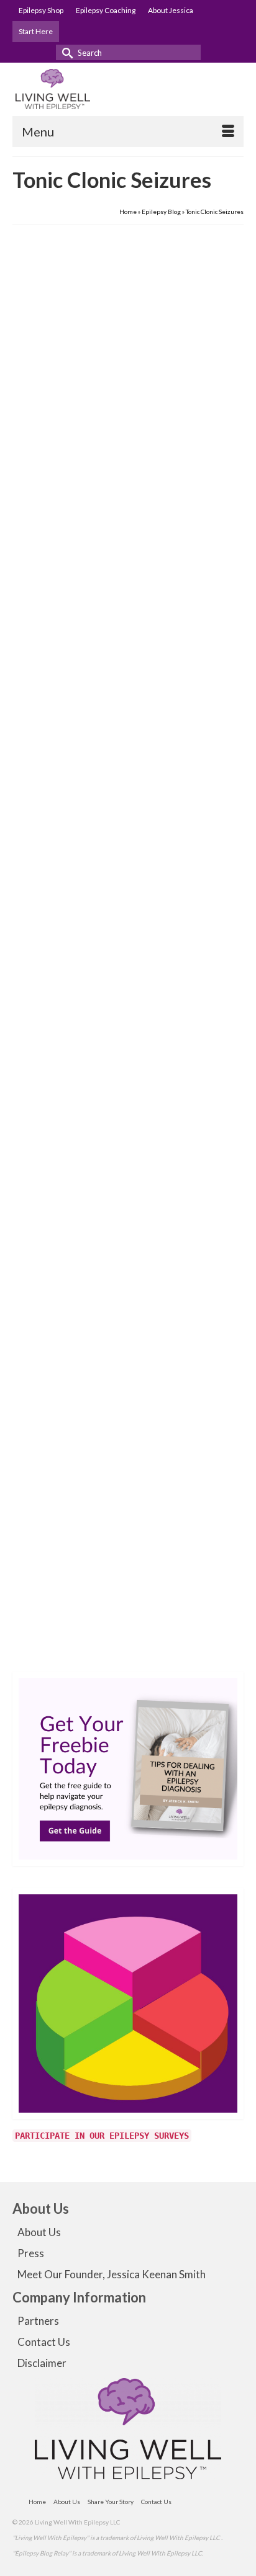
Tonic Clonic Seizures (113, 699)
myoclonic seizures (55, 699)
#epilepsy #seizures (58, 1187)
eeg (34, 1633)
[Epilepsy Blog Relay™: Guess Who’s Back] (128, 1341)
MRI (86, 1651)
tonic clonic (105, 1187)
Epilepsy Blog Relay (152, 1633)
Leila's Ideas (200, 1633)
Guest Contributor (72, 576)
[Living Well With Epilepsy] (128, 89)
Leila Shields (63, 1526)
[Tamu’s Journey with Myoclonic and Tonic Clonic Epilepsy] (128, 370)
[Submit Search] (65, 52)
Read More (139, 663)
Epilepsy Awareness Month (82, 1633)
